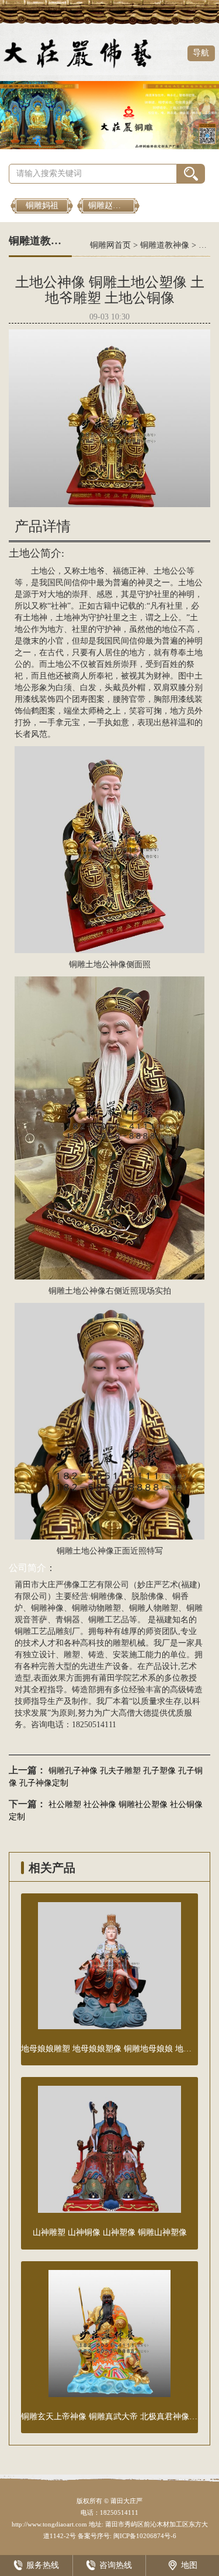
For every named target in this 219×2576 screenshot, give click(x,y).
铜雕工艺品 (109, 1620)
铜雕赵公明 (109, 205)
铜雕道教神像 (165, 245)
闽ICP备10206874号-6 (144, 2536)
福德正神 (129, 571)
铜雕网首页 (110, 245)
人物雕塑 (162, 1608)
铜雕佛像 (107, 1596)
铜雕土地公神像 (98, 964)
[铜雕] (109, 115)
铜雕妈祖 (42, 205)
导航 (201, 53)
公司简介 (27, 1568)
